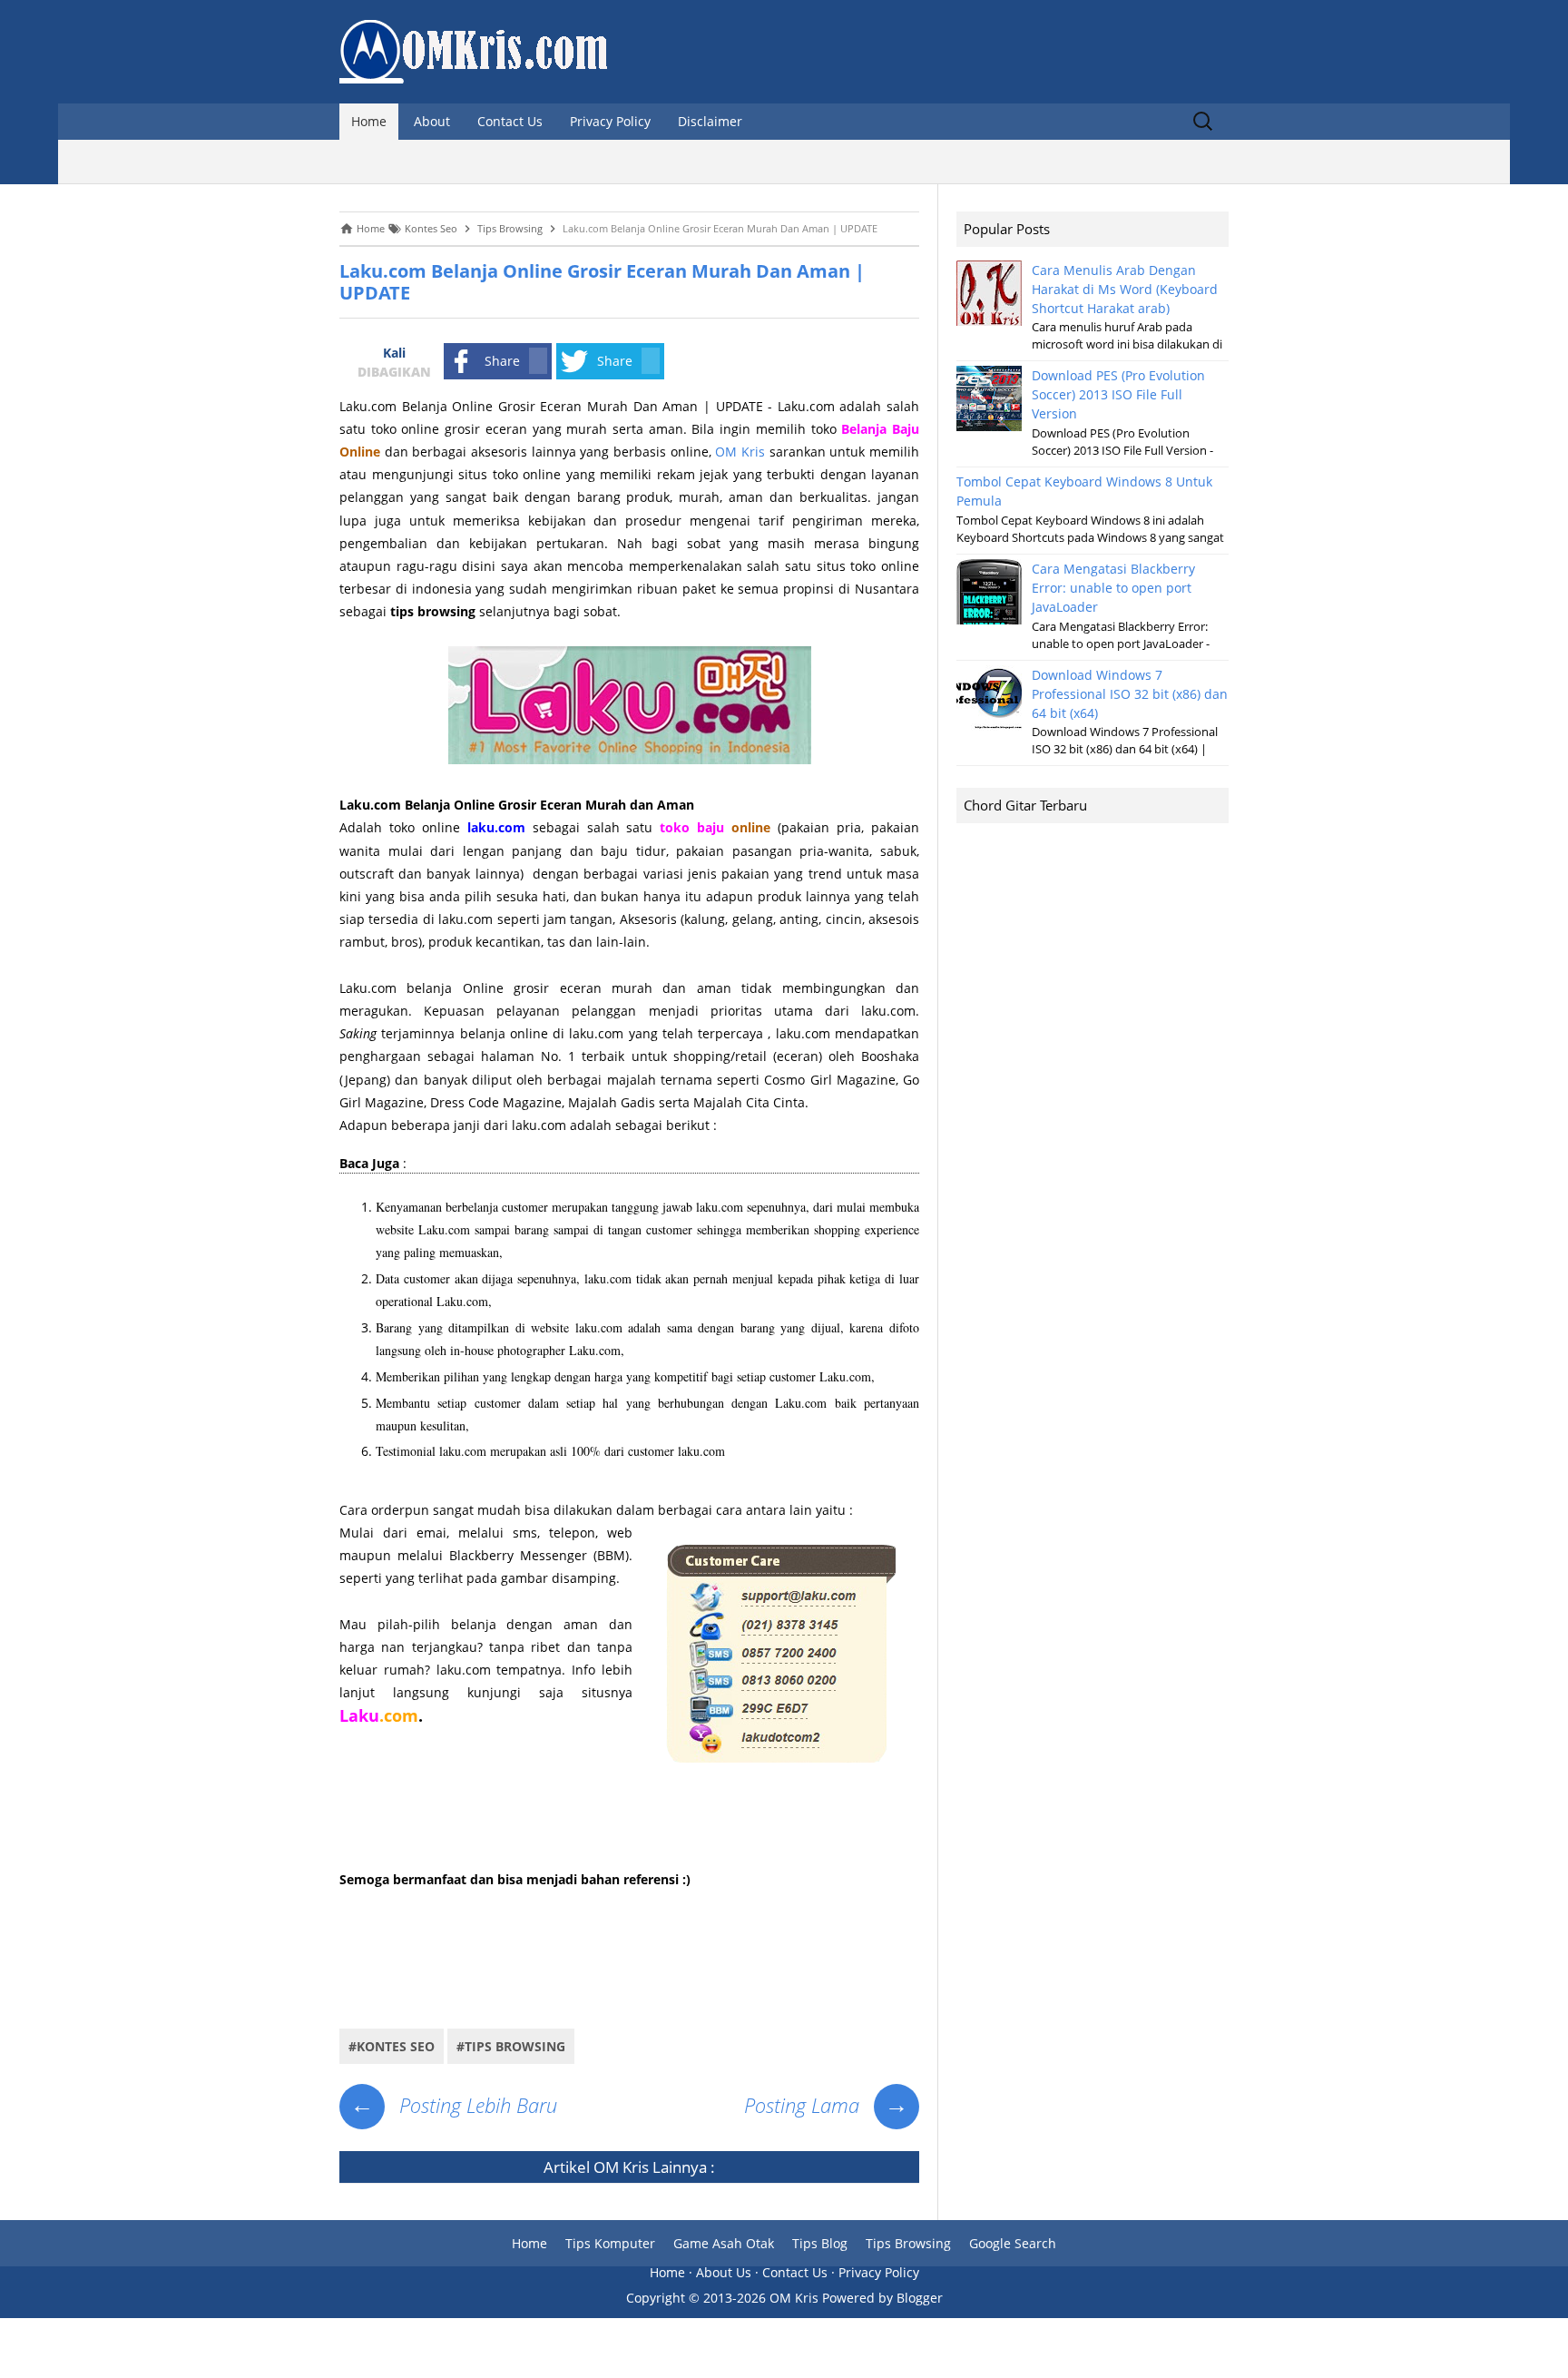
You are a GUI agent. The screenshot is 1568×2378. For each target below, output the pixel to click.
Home (369, 121)
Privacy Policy (610, 121)
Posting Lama (826, 2105)
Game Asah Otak (724, 2243)
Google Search (1013, 2243)
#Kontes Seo (392, 2046)
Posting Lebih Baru (454, 2105)
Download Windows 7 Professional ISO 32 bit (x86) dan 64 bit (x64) (1130, 694)
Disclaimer (710, 121)
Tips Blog (820, 2243)
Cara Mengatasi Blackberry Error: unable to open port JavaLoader (1113, 588)
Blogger (920, 2298)
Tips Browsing (908, 2243)
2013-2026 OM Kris (761, 2298)
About (432, 121)
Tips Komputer (610, 2243)
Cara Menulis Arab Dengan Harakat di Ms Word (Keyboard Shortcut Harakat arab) (1125, 289)
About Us (724, 2272)
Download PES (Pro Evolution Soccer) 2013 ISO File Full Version (1118, 394)
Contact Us (510, 121)
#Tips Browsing (511, 2046)
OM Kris (740, 452)
